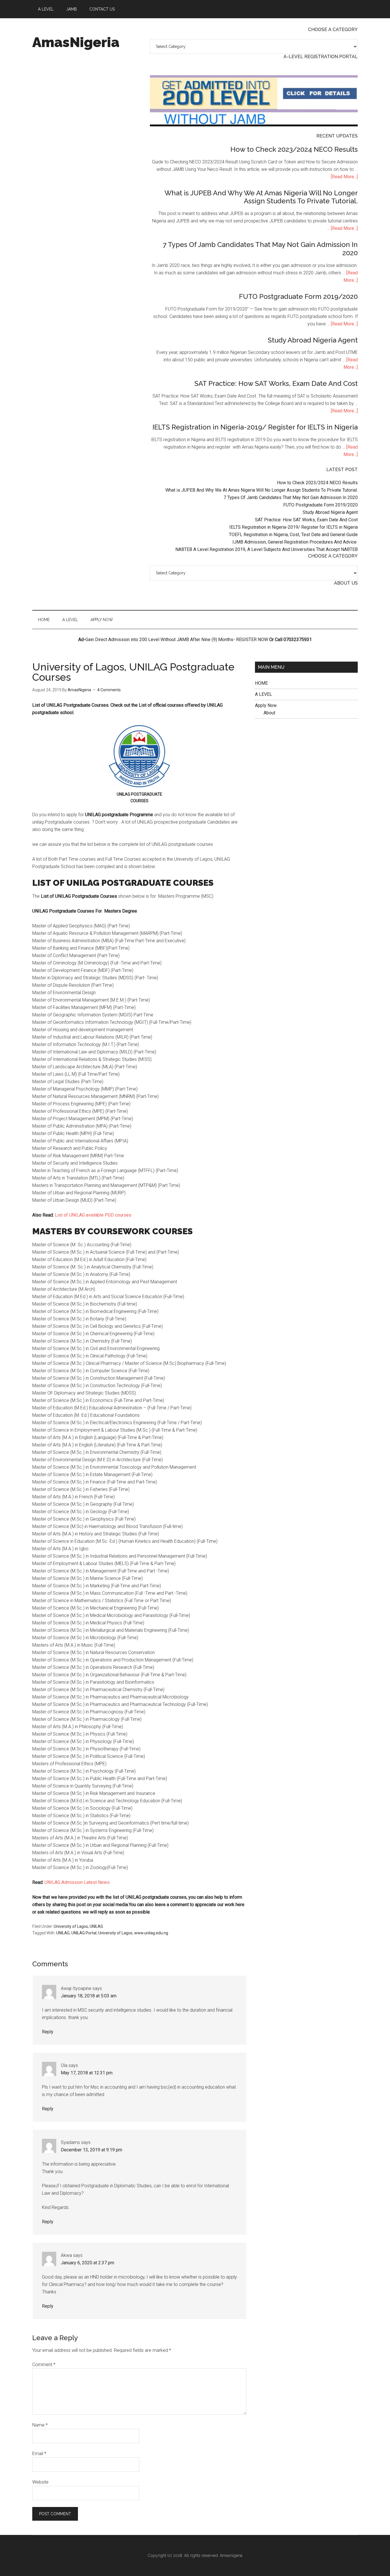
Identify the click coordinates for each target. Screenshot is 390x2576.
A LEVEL (264, 694)
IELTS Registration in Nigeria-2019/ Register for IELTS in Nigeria (255, 427)
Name (40, 2425)
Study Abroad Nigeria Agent (313, 340)
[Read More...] (344, 177)
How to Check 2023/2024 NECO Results (294, 149)
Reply (48, 2032)
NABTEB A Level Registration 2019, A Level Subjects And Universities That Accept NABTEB (267, 549)
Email (39, 2454)
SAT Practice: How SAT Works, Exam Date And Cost (276, 383)
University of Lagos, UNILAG (78, 1926)
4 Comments (109, 690)
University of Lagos (115, 1933)
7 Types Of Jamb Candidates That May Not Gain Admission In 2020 (260, 249)
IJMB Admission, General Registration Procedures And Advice (295, 542)
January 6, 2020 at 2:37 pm (88, 2263)
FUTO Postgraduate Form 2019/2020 (298, 296)
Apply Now (266, 705)
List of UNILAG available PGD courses (94, 1215)
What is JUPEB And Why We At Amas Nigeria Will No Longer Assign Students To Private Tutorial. (261, 197)
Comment (44, 2365)
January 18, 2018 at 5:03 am (89, 1996)
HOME (261, 683)
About (269, 713)
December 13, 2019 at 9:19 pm (92, 2150)
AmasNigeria (76, 42)
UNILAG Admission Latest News (77, 1882)
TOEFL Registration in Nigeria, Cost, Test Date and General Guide (293, 535)
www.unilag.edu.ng (151, 1933)
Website (40, 2482)
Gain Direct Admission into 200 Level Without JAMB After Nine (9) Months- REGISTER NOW (177, 640)
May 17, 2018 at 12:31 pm (87, 2073)
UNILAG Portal (84, 1933)
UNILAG (63, 1933)
